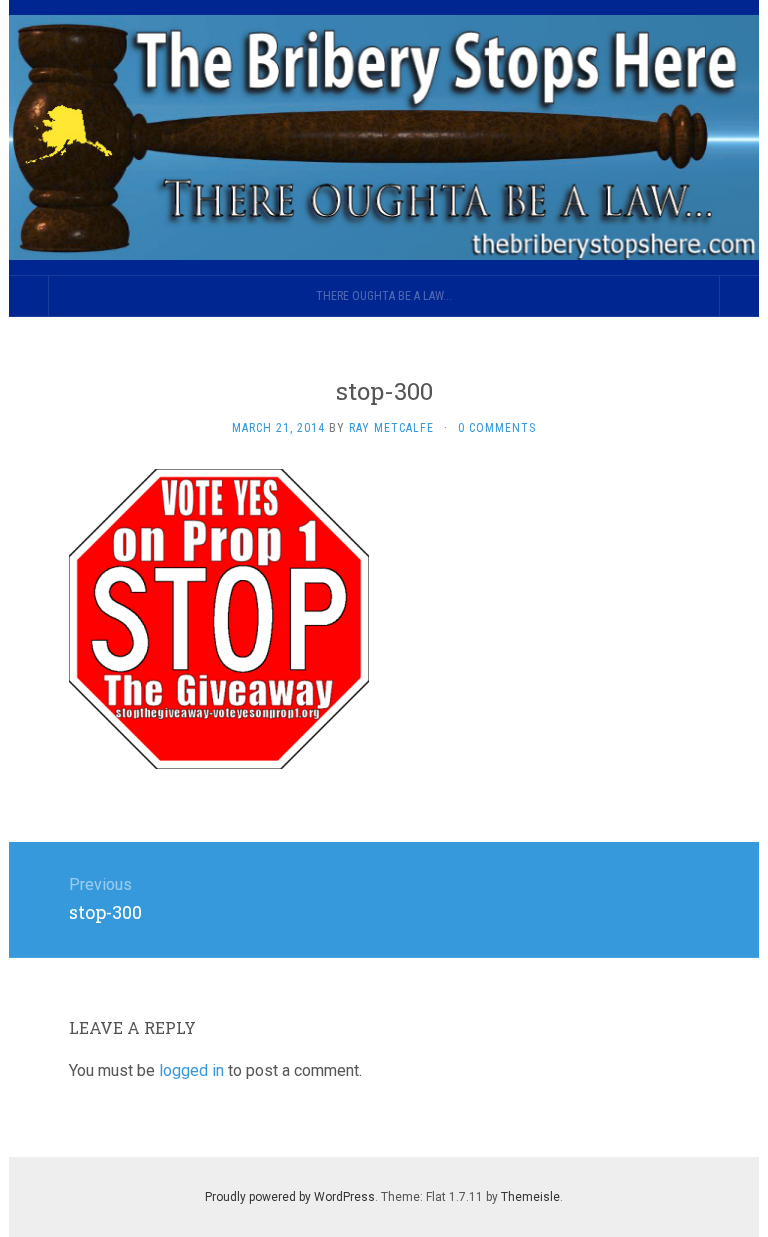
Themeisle (530, 1197)
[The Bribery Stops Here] (384, 137)
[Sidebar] (29, 296)
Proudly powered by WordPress (290, 1197)
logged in (191, 1070)
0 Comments (497, 428)
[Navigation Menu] (739, 296)
